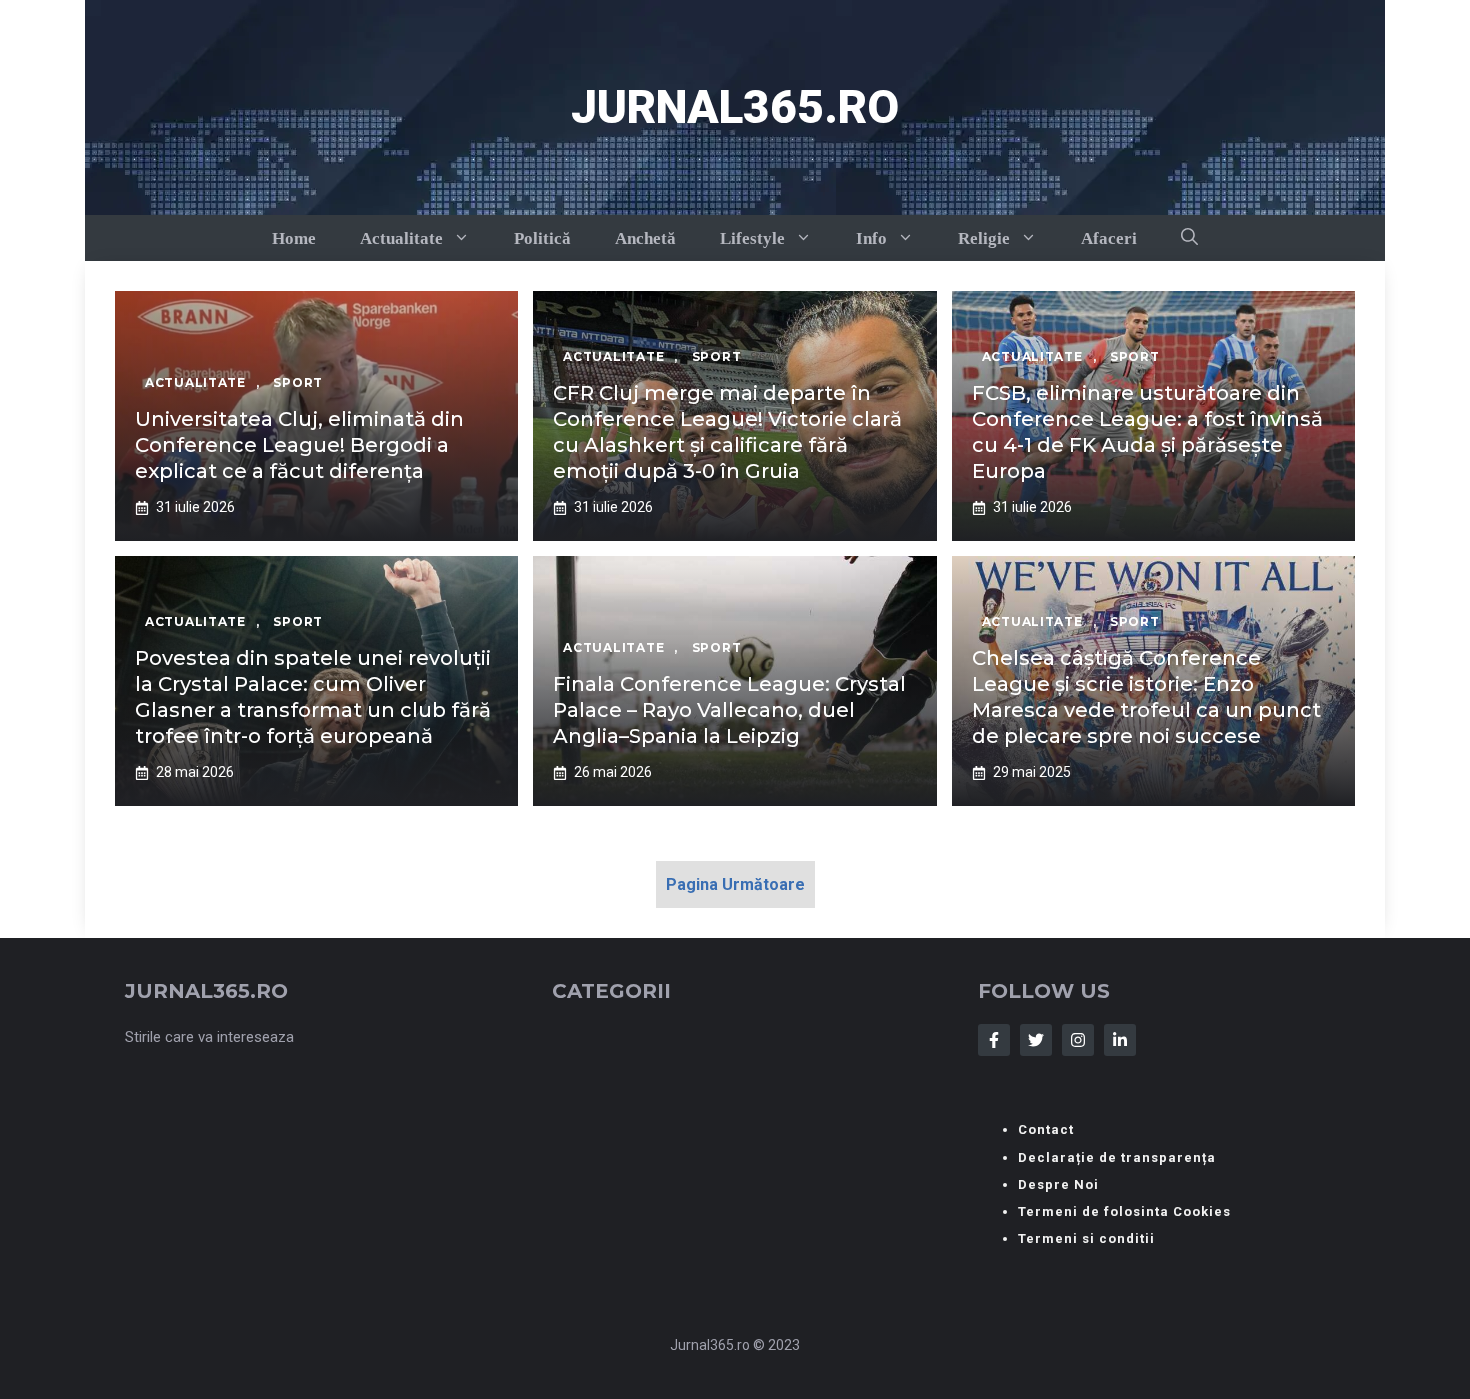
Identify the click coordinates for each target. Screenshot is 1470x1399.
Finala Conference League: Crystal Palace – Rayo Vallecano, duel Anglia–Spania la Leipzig (729, 710)
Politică (542, 238)
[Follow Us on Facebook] (994, 1040)
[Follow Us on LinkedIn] (1120, 1040)
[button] (1189, 238)
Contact (1046, 1129)
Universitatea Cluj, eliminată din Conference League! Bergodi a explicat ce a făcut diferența (299, 445)
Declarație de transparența (1117, 1157)
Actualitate (401, 238)
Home (294, 238)
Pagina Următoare (735, 884)
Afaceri (1109, 238)
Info (871, 238)
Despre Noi (1058, 1184)
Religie (984, 238)
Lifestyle (752, 238)
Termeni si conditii (1086, 1238)
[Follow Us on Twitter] (1036, 1040)
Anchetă (645, 238)
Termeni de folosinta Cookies (1124, 1211)
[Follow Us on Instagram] (1078, 1040)
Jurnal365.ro (735, 107)
